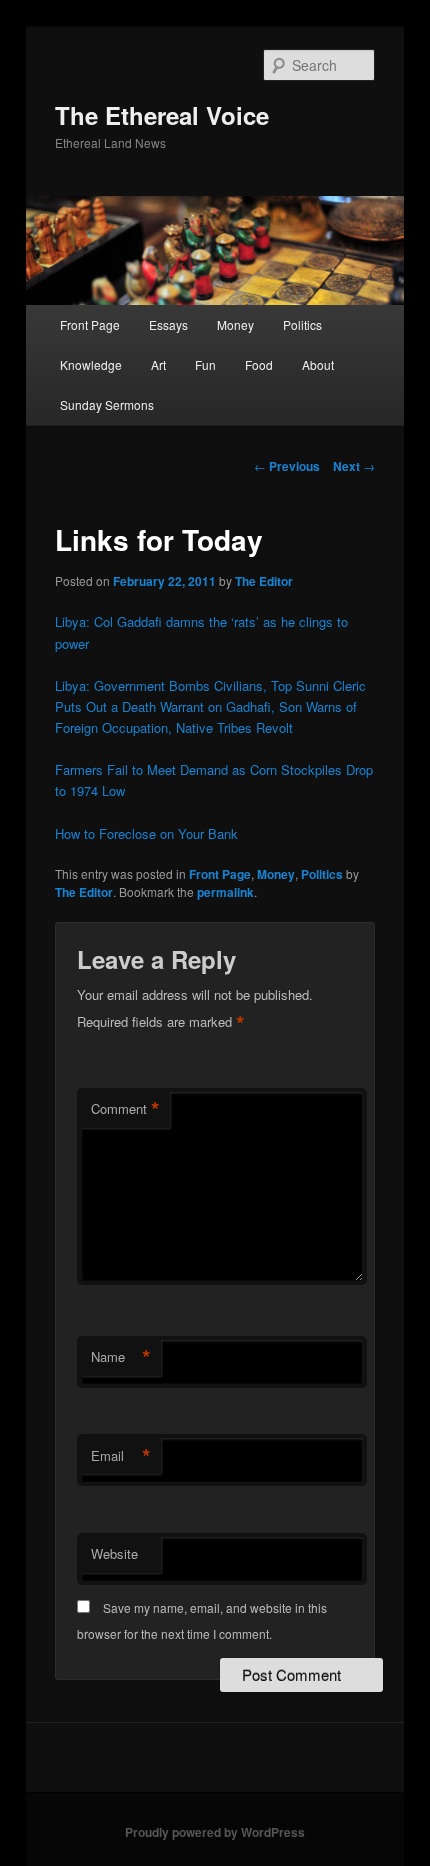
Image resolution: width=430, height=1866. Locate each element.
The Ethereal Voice (162, 115)
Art (158, 364)
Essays (168, 324)
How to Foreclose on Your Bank (146, 833)
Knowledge (91, 364)
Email (121, 1456)
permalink (225, 892)
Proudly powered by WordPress (215, 1832)
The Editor (264, 581)
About (318, 364)
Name (121, 1357)
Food (259, 364)
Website (114, 1553)
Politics (302, 324)
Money (235, 324)
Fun (205, 364)
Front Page (90, 324)
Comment (125, 1109)
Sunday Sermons (107, 404)
